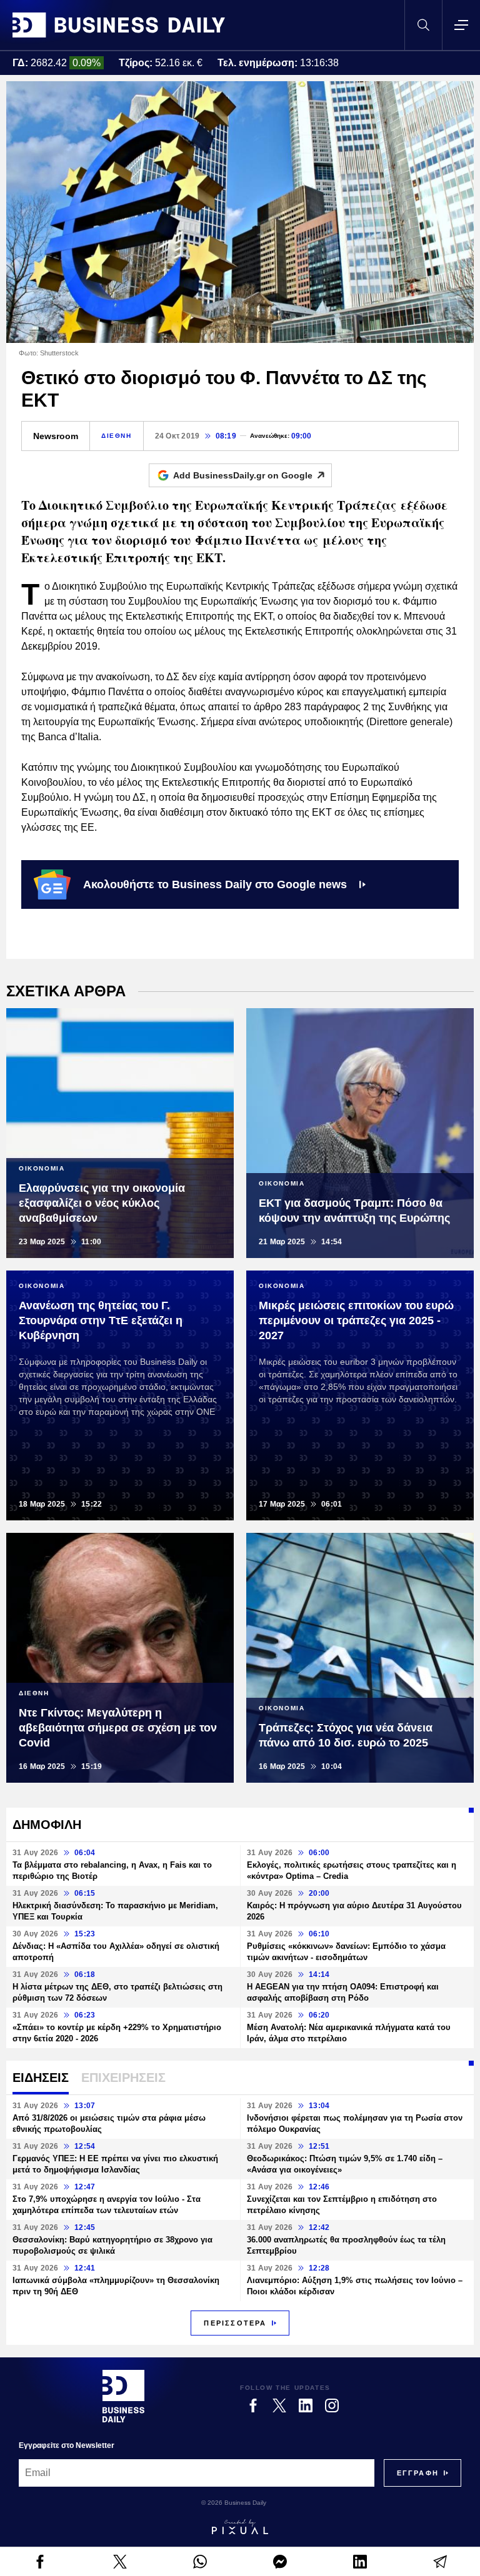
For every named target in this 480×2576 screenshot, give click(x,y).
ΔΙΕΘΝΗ (117, 436)
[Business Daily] (119, 25)
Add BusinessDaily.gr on (243, 475)
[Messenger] (280, 2562)
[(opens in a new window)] (40, 2562)
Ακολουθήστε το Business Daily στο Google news (215, 884)
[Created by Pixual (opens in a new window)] (240, 2527)
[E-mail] (440, 2562)
